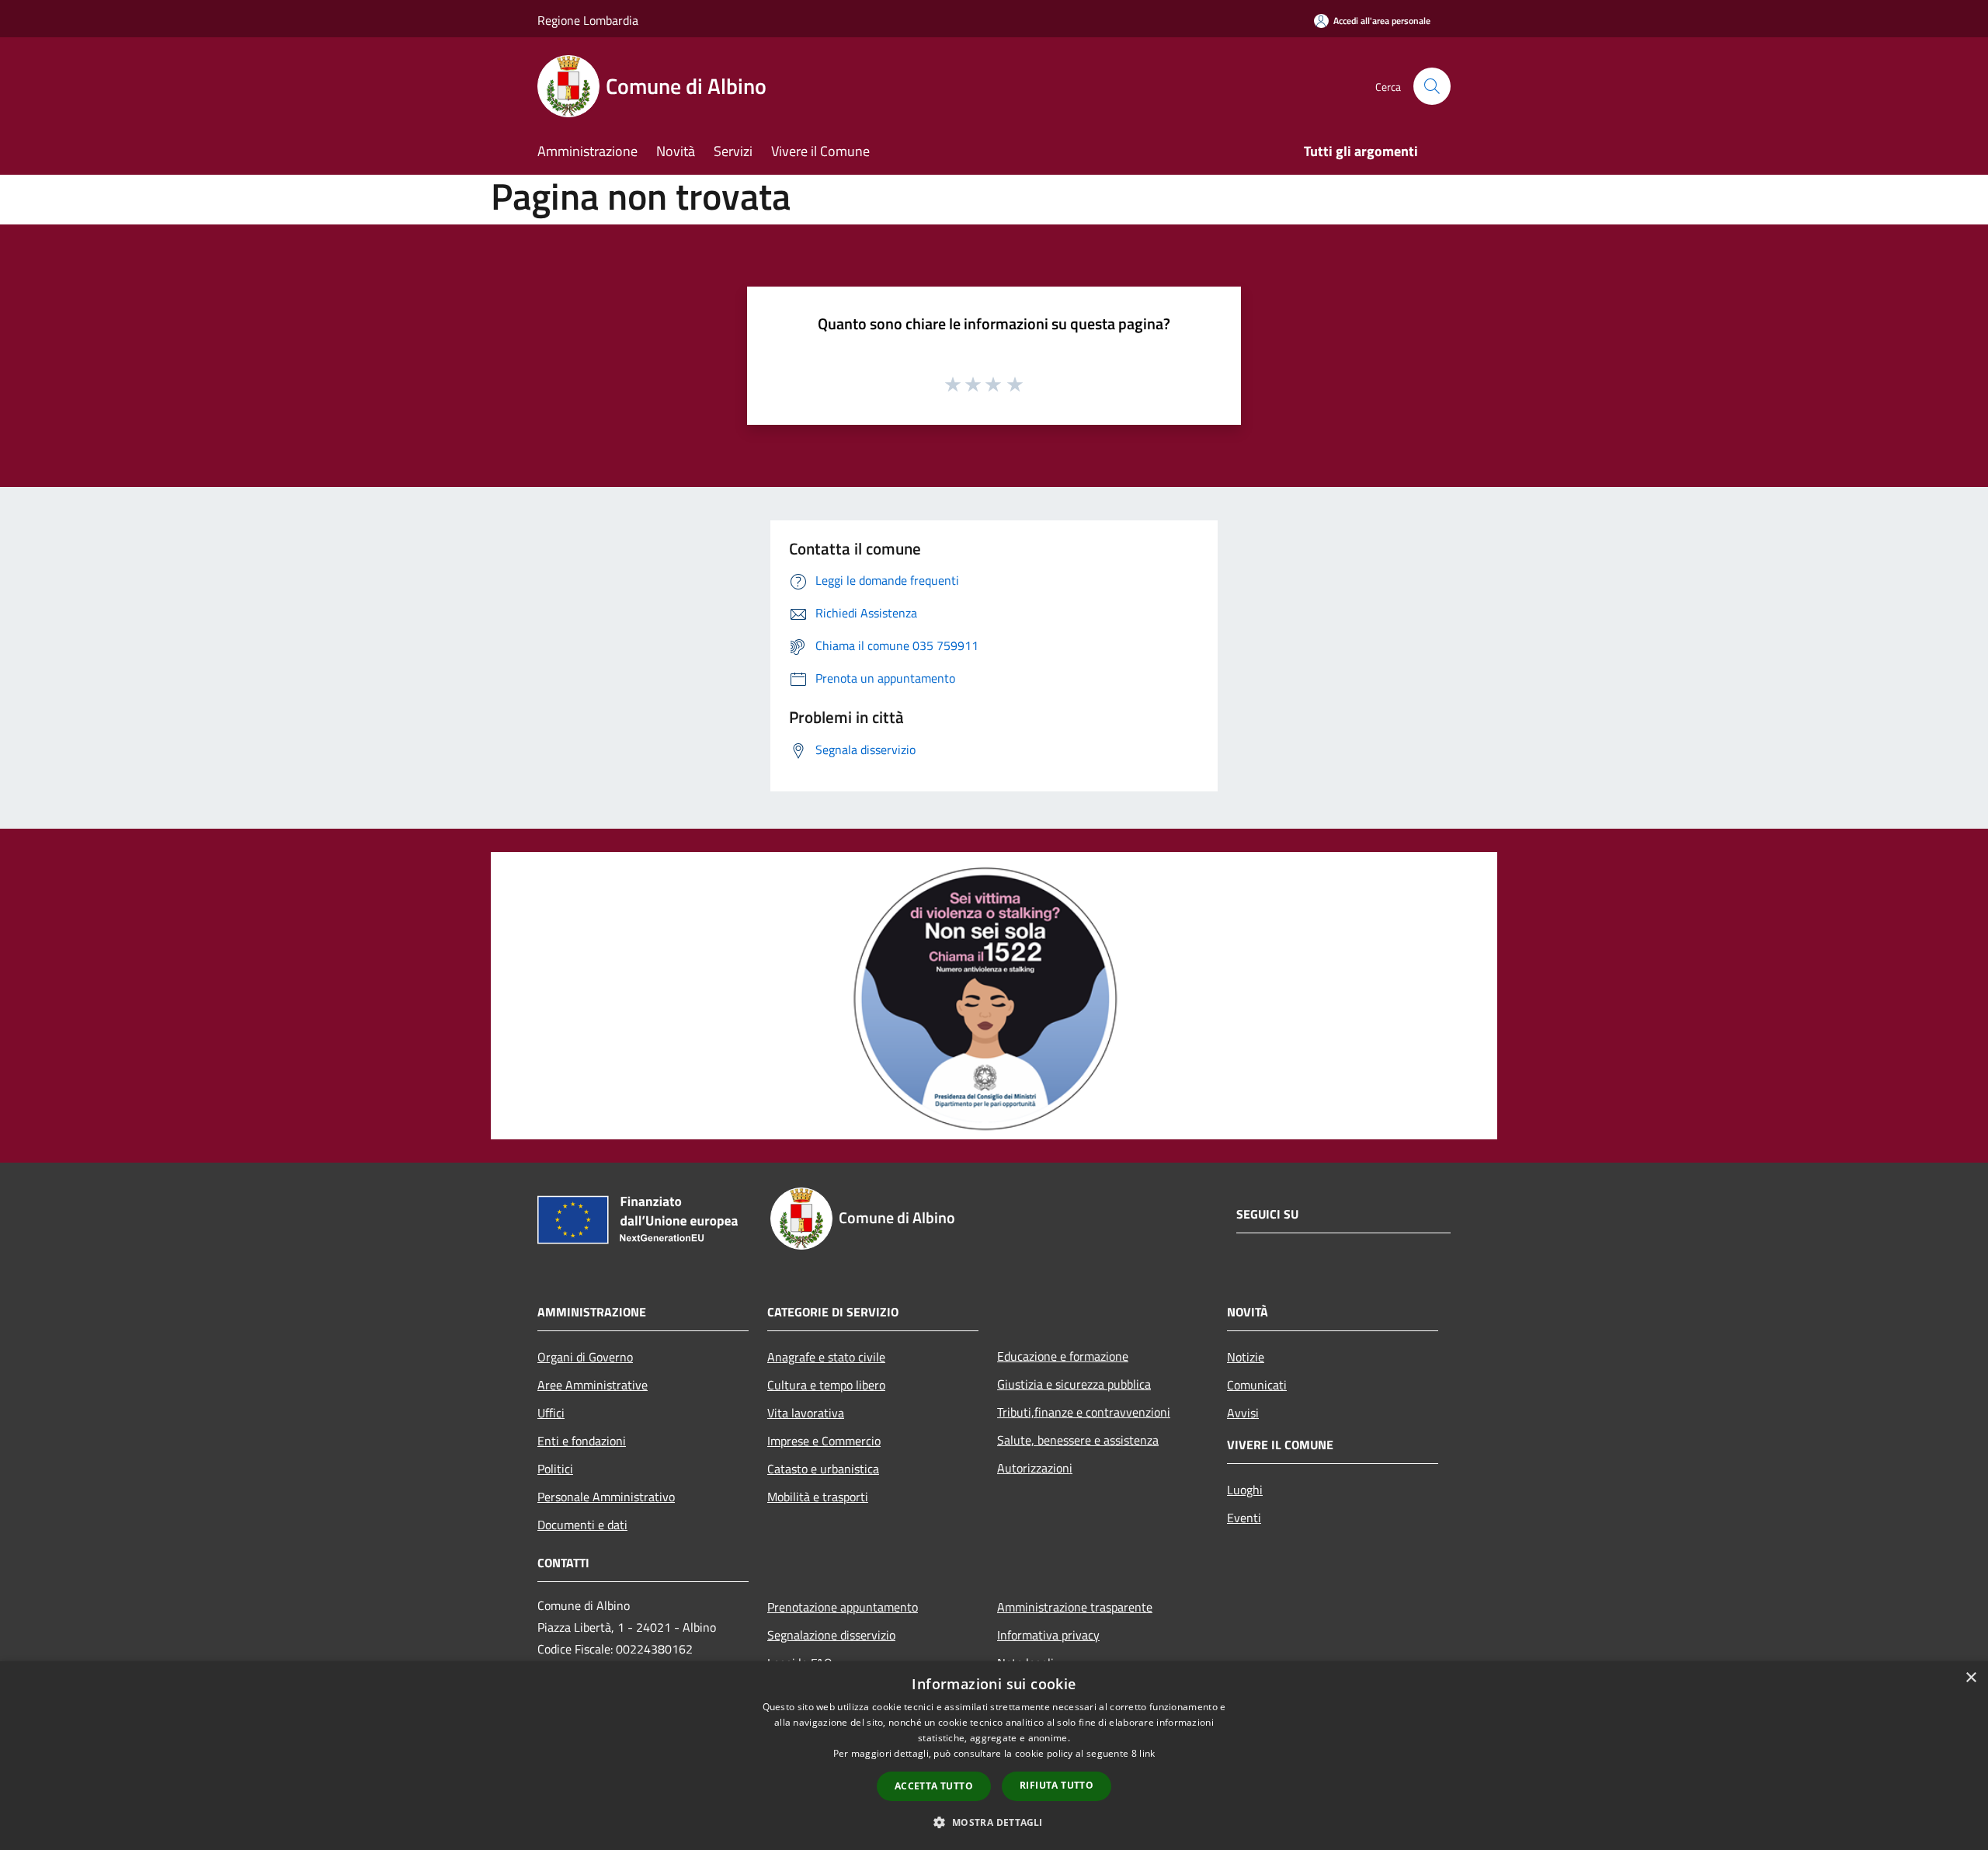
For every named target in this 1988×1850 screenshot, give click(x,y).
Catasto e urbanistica (823, 1469)
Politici (555, 1469)
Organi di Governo (585, 1357)
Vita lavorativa (806, 1413)
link (1147, 1753)
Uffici (551, 1413)
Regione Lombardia (588, 20)
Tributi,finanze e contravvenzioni (1084, 1412)
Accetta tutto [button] (934, 1786)
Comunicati (1257, 1385)
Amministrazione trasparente (1075, 1607)
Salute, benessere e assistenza (1078, 1440)
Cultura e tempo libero (826, 1385)
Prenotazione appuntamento (843, 1607)
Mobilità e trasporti (818, 1497)
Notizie (1246, 1357)
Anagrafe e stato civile (826, 1357)
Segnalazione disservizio (831, 1635)
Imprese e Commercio (824, 1441)
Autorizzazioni (1035, 1468)
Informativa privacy (1048, 1635)
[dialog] (994, 1756)
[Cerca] (1432, 86)
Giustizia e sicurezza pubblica (1074, 1384)
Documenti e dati (582, 1525)
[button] (994, 1822)
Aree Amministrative (593, 1385)
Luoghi (1245, 1490)
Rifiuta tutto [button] (1057, 1785)
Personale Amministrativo (606, 1497)
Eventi (1244, 1518)
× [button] (1971, 1678)
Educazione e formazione (1063, 1356)
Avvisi (1243, 1413)
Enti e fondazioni (582, 1441)
